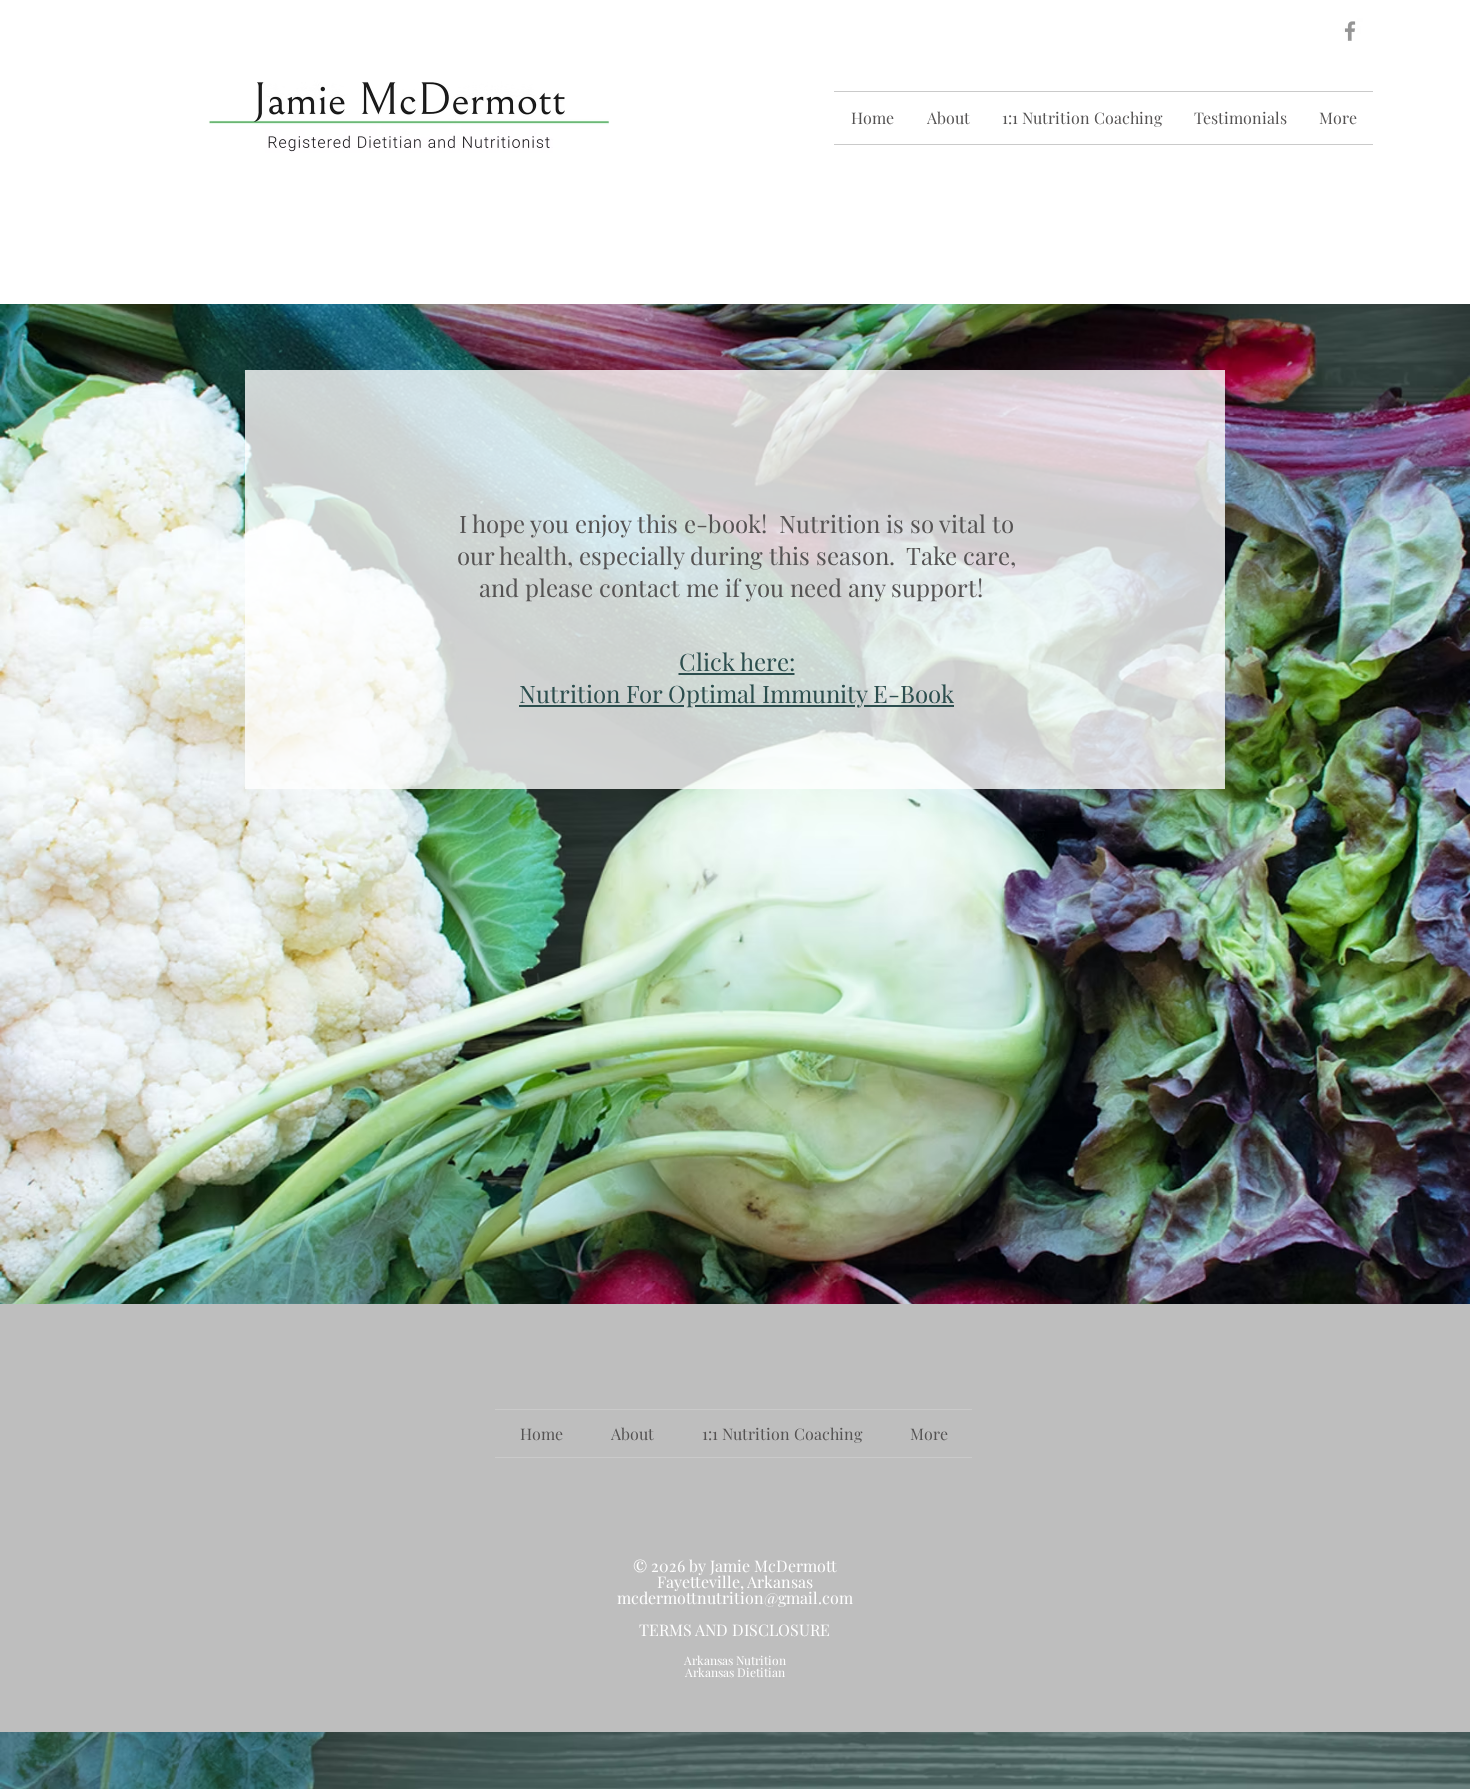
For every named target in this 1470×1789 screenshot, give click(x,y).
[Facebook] (1350, 31)
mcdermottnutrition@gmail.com (735, 1597)
